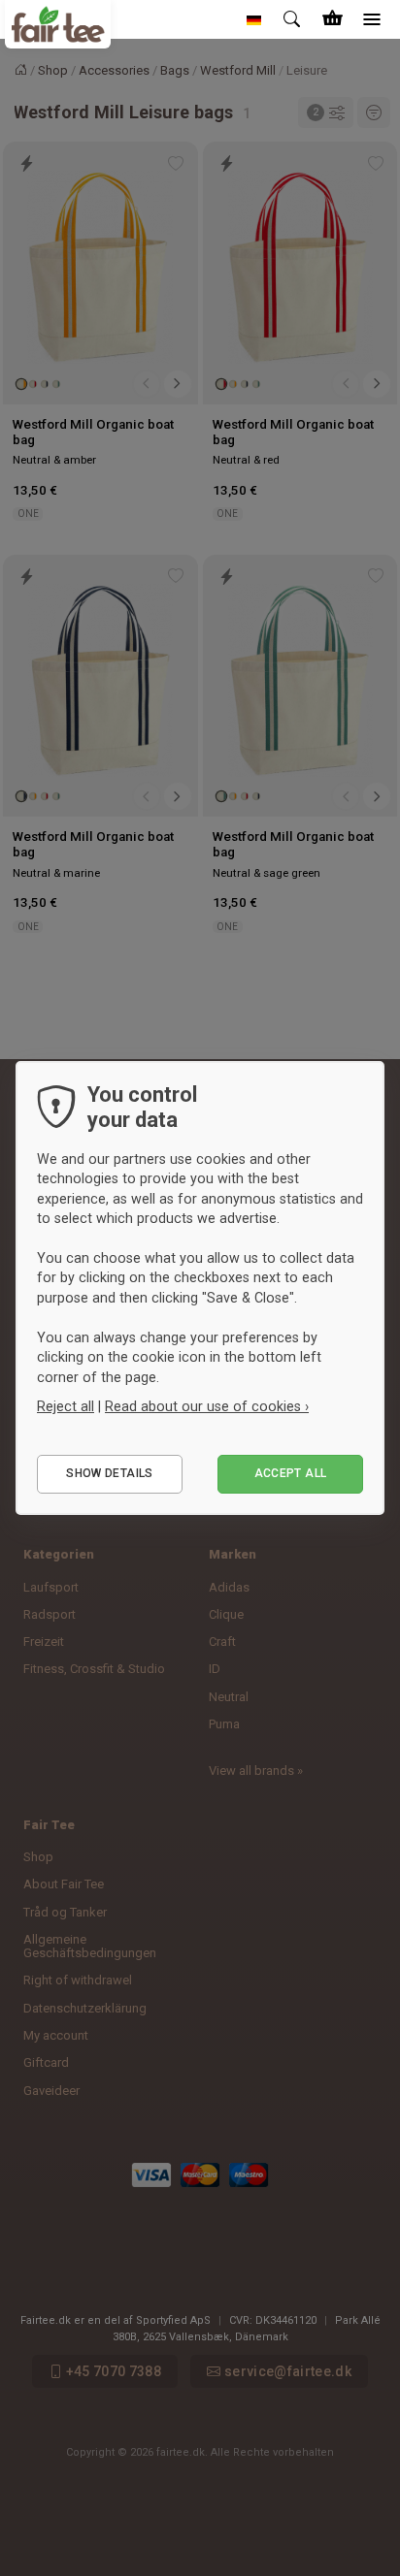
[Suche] (293, 19)
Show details (109, 1473)
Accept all (291, 1473)
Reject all (66, 1406)
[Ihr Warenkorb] (332, 19)
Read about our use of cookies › (207, 1406)
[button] (254, 19)
